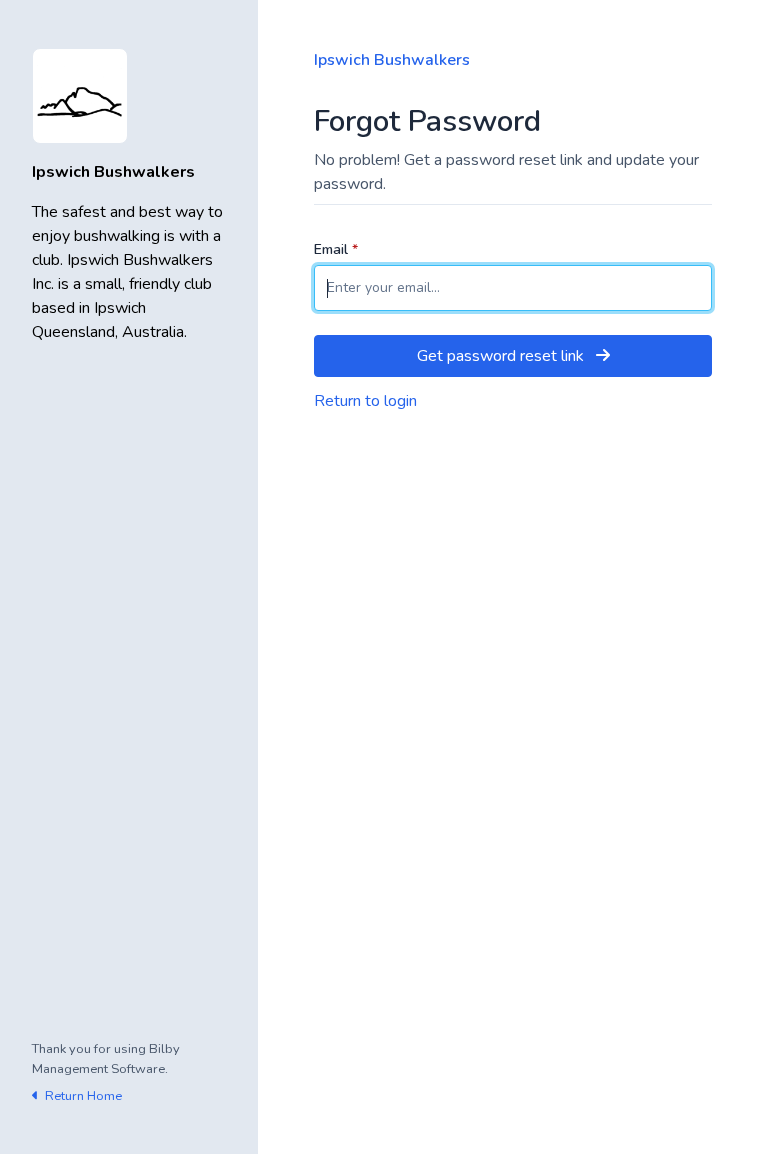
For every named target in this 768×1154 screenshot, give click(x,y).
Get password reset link (502, 356)
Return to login (365, 401)
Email (336, 249)
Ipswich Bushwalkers (392, 60)
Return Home (82, 1096)
